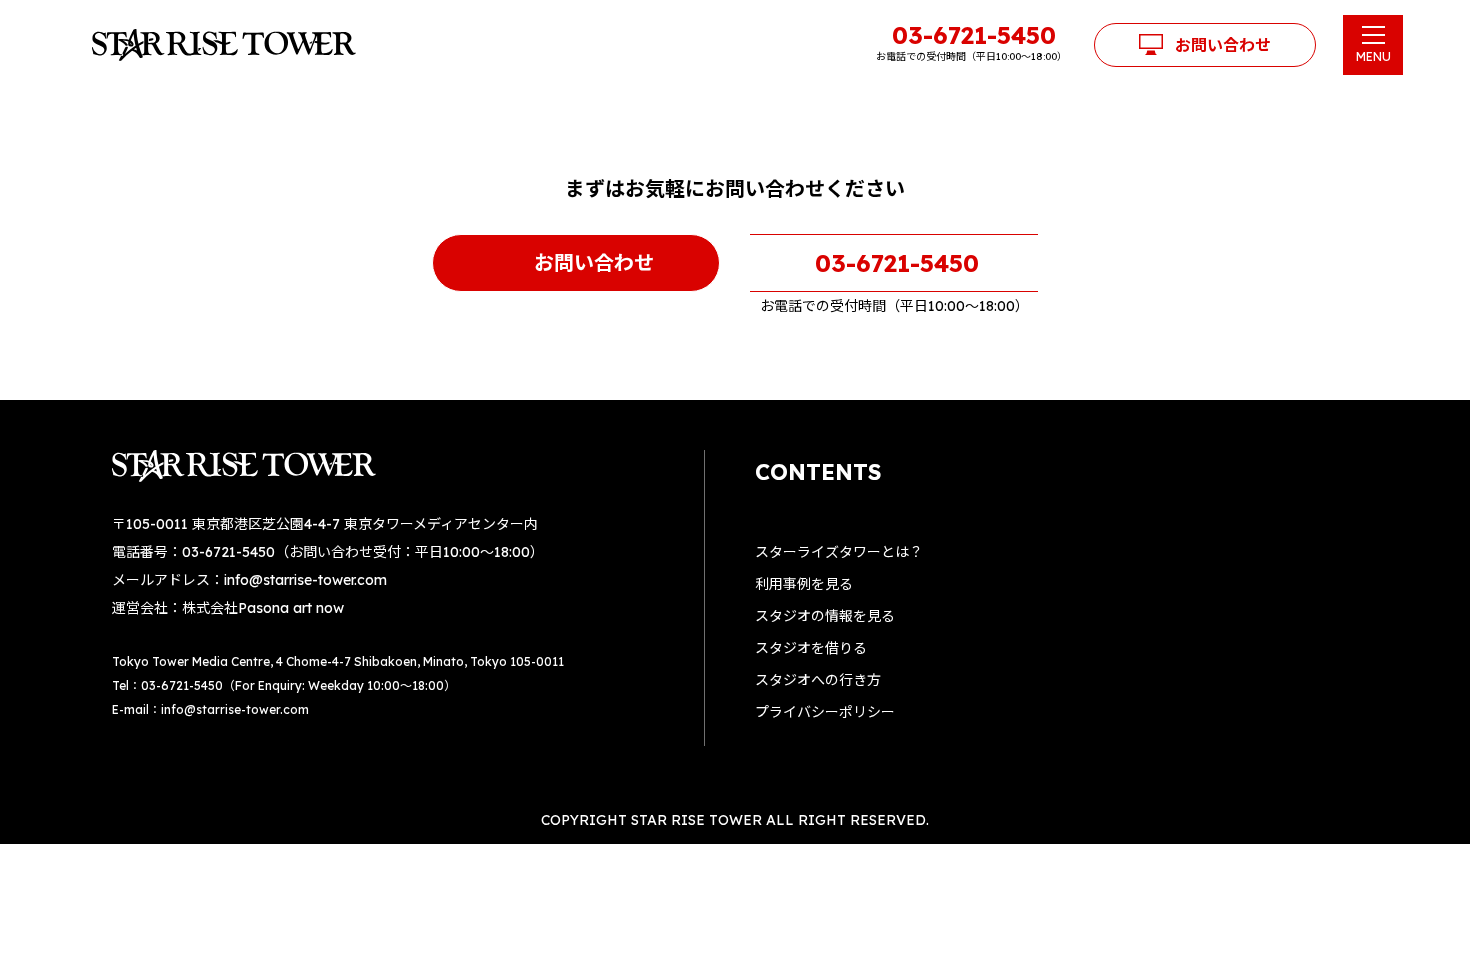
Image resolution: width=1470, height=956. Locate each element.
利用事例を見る (804, 584)
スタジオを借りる (811, 648)
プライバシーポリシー (825, 712)
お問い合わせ (1223, 45)
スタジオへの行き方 (818, 680)
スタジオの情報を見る (825, 616)
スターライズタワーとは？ (839, 552)
